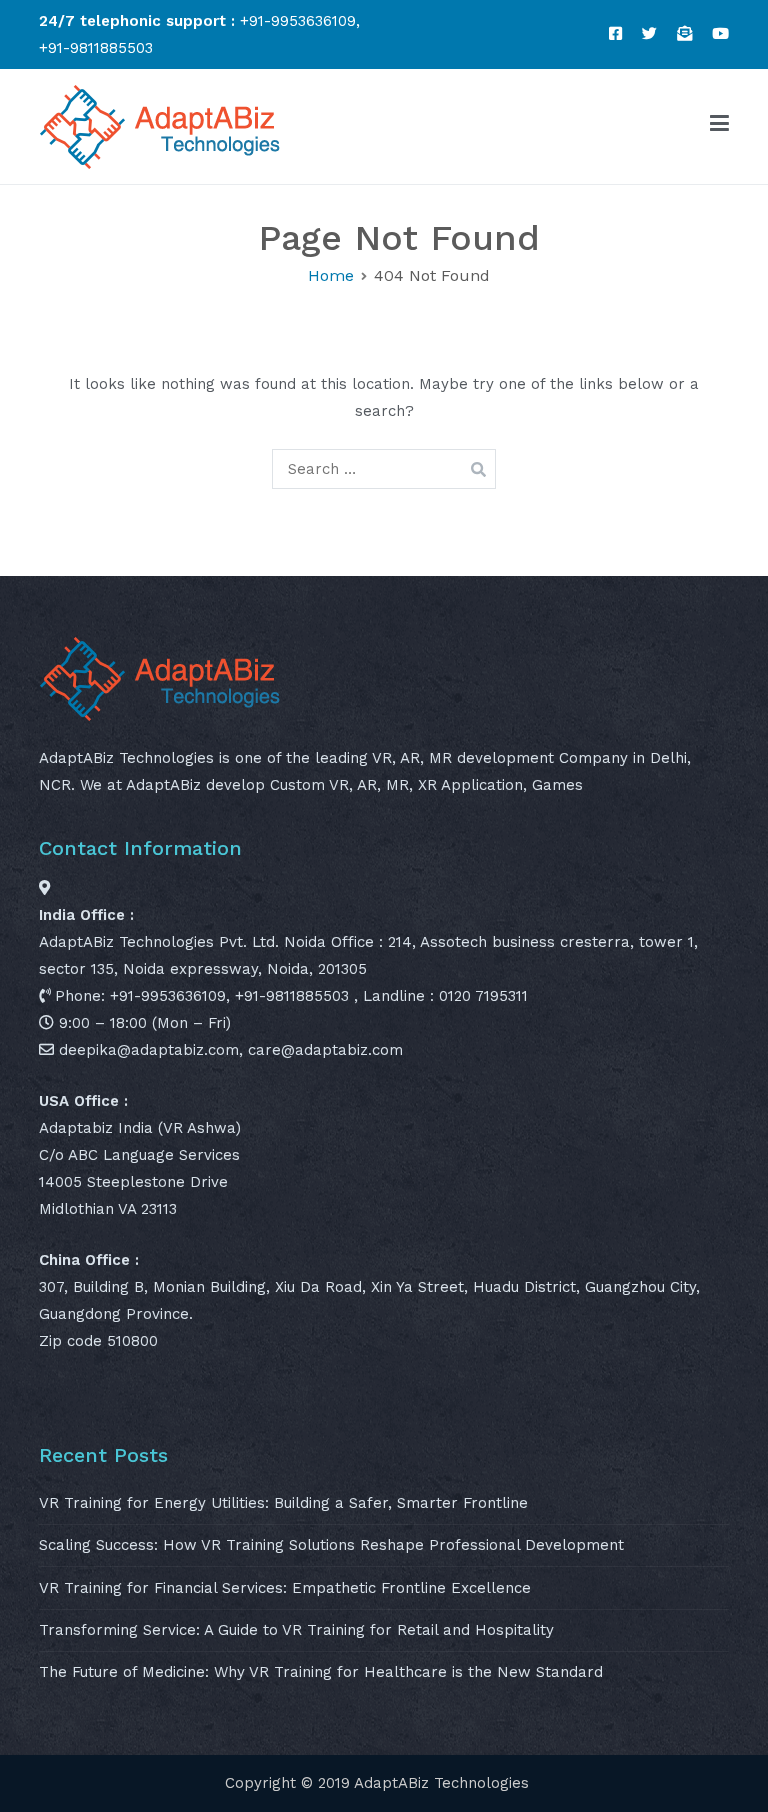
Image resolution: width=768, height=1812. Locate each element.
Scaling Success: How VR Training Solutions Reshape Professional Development (331, 1545)
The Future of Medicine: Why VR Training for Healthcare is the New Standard (321, 1672)
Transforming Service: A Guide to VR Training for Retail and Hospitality (296, 1630)
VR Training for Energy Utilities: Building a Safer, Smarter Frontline (283, 1503)
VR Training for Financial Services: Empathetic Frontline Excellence (285, 1588)
